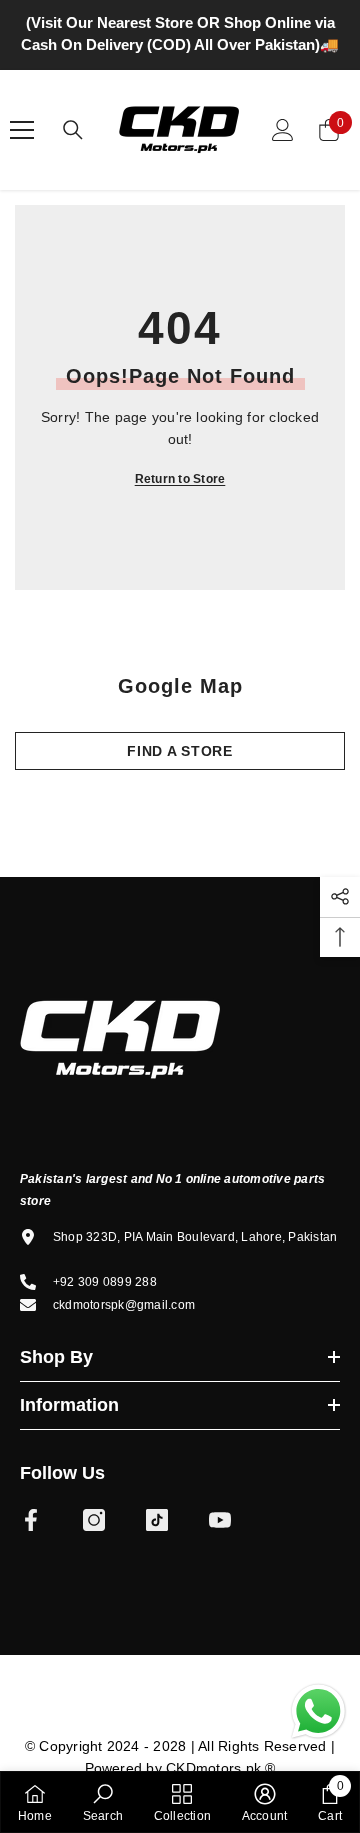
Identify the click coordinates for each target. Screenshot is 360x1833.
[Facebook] (31, 1520)
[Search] (73, 130)
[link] (103, 1802)
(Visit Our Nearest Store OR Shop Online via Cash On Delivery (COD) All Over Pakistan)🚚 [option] (180, 33)
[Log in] (283, 130)
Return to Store (180, 479)
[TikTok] (157, 1520)
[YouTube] (220, 1520)
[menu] (22, 130)
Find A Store (179, 751)
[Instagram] (94, 1520)
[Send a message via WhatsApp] (318, 1711)
